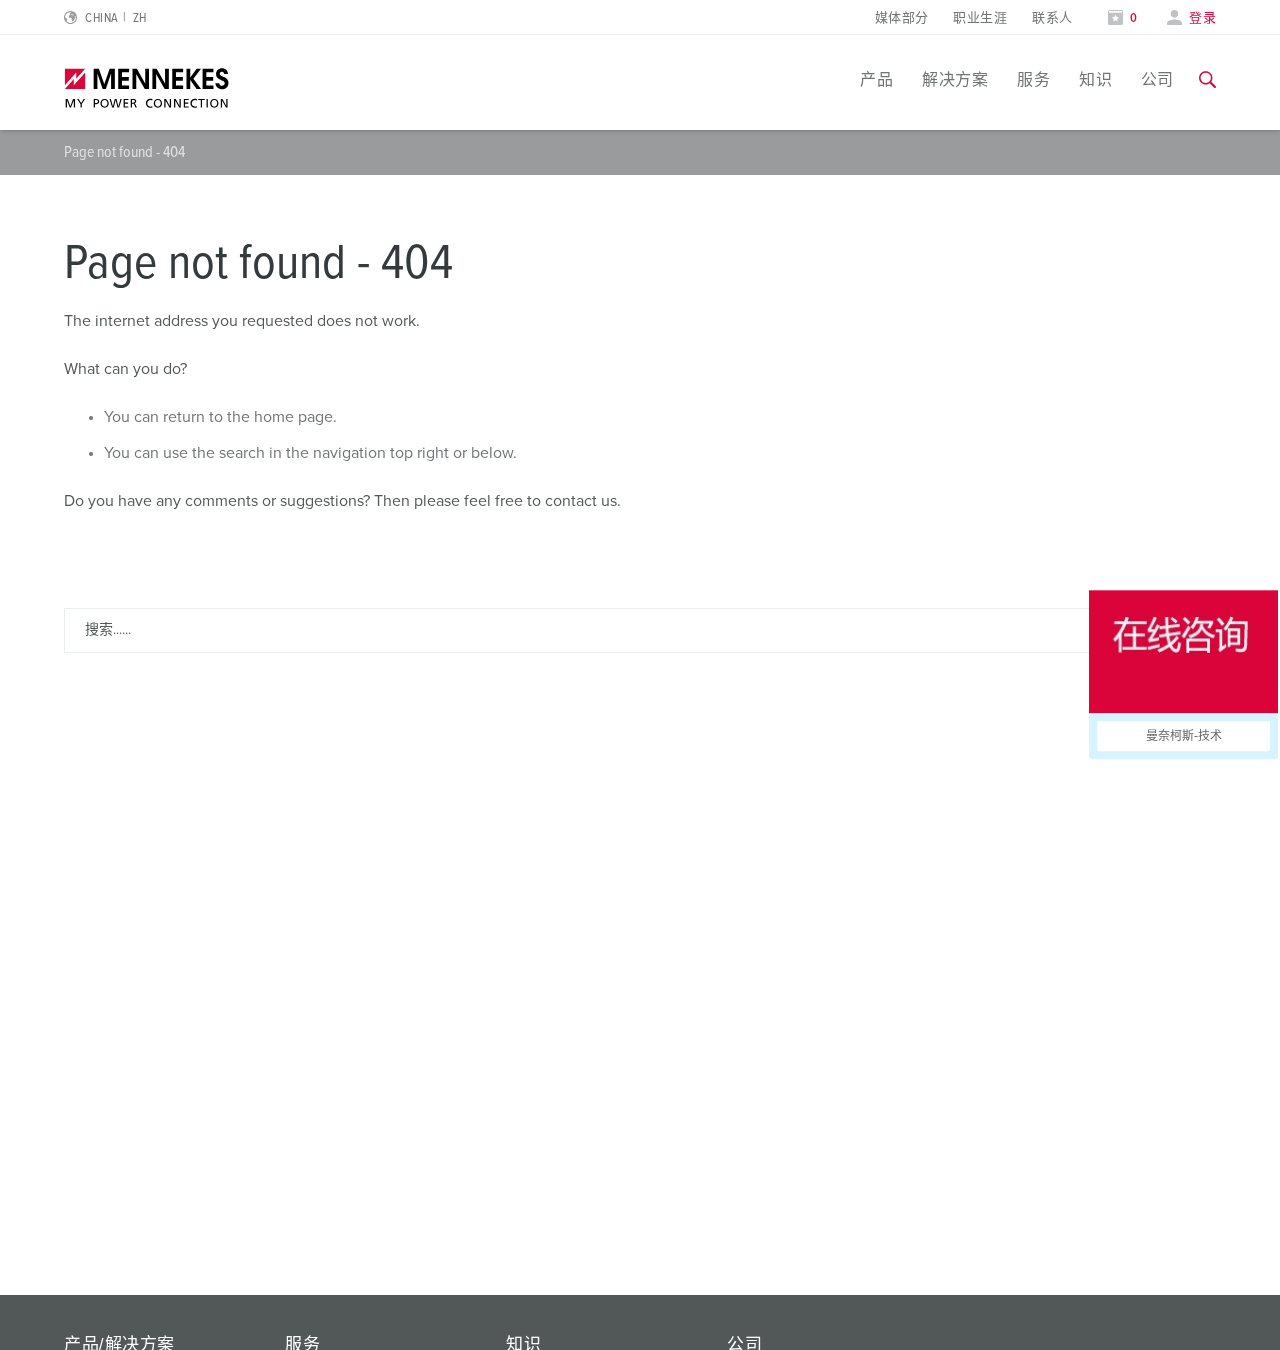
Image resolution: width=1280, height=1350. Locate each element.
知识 (1095, 80)
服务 (1033, 80)
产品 (876, 80)
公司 (1157, 80)
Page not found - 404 (124, 152)
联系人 (1052, 18)
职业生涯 (980, 18)
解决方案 (955, 80)
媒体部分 (902, 18)
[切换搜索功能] (1207, 80)
